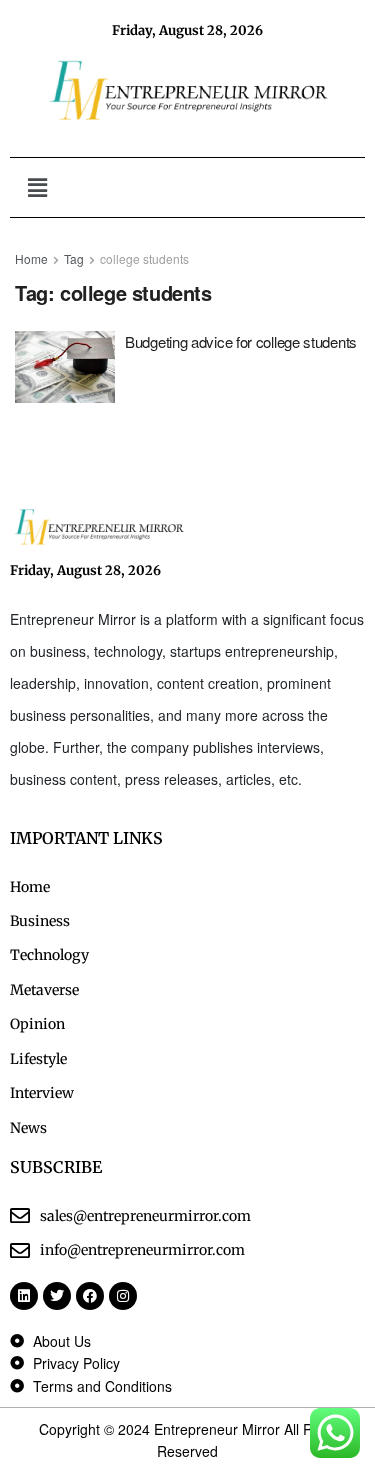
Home (31, 258)
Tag (74, 258)
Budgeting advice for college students (241, 341)
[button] (37, 187)
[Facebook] (90, 1296)
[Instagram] (123, 1296)
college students (144, 258)
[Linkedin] (24, 1296)
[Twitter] (57, 1296)
